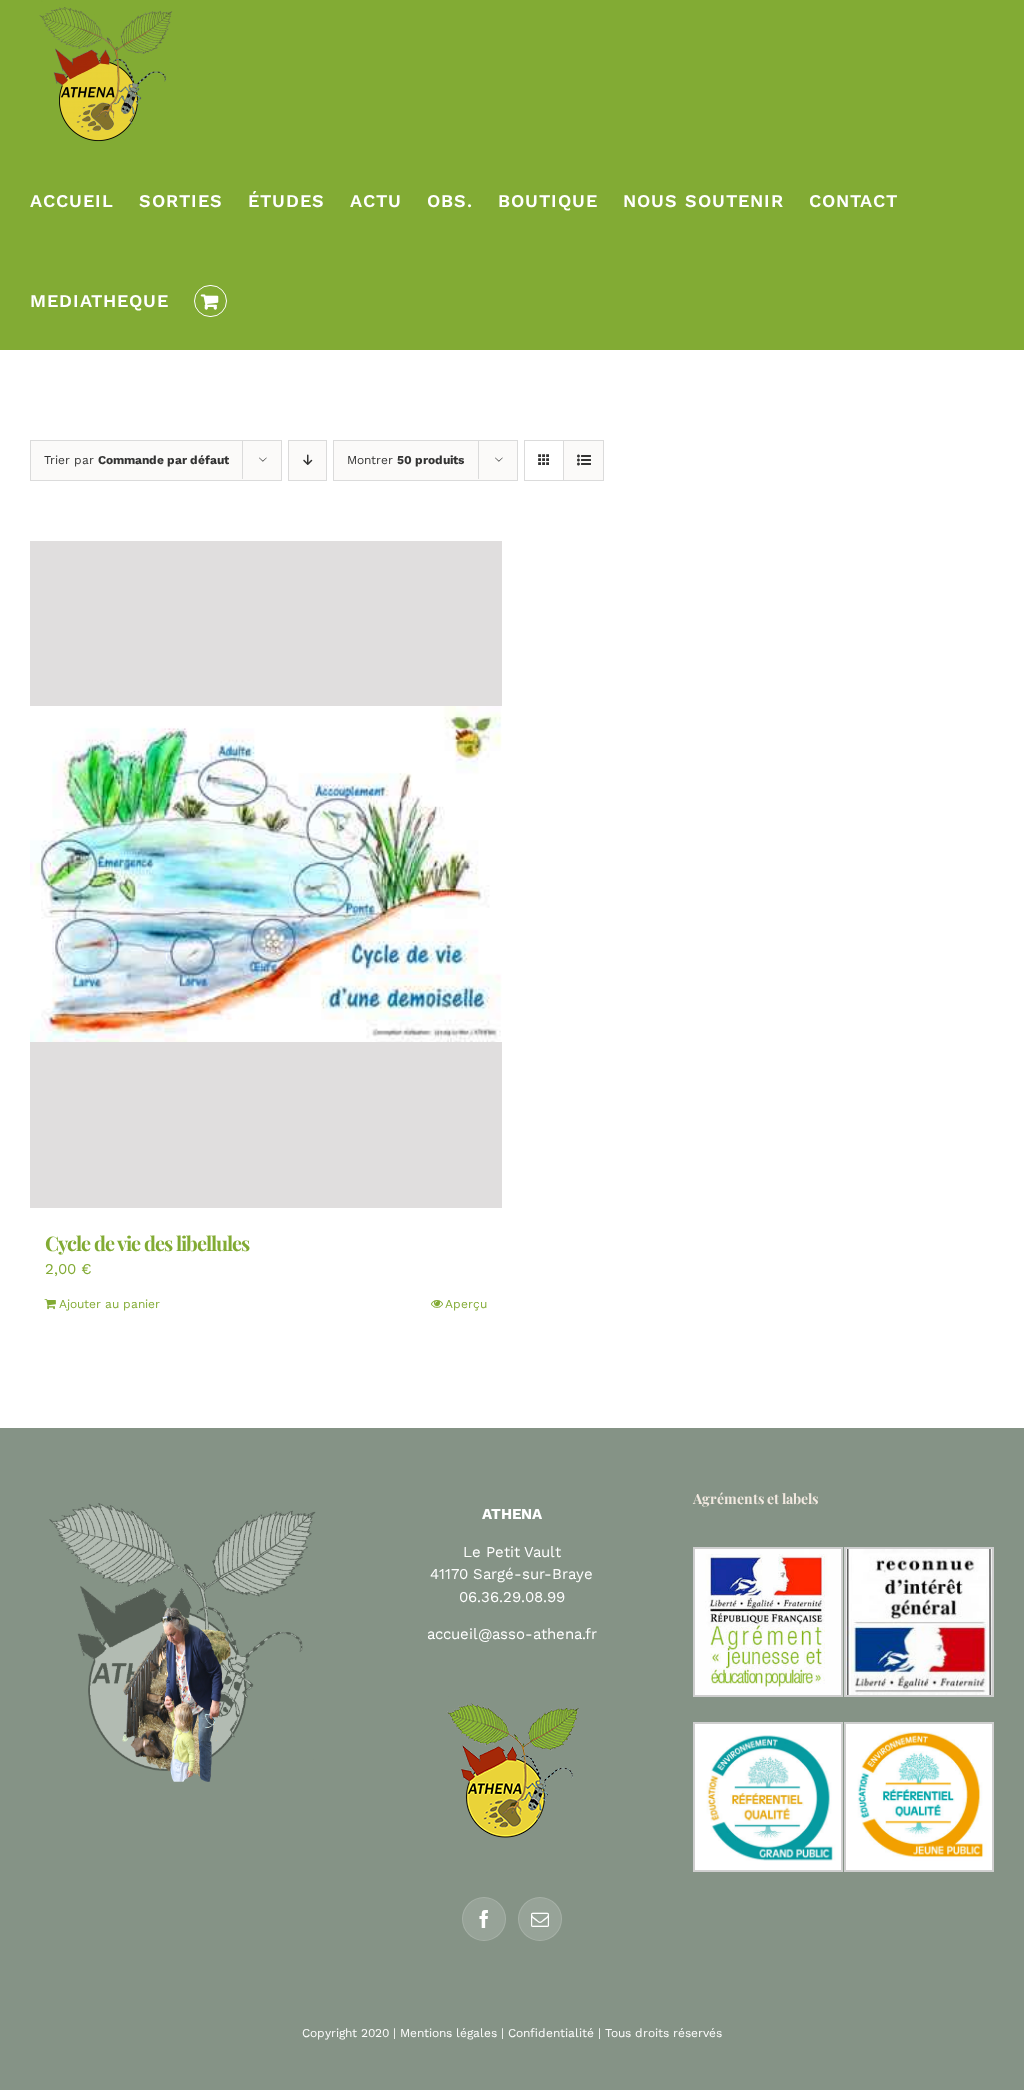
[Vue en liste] (583, 460)
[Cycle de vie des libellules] (266, 874)
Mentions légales (448, 2033)
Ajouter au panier (109, 1304)
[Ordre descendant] (307, 460)
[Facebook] (484, 1919)
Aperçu (466, 1304)
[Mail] (540, 1919)
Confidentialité (551, 2033)
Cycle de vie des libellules (147, 1242)
